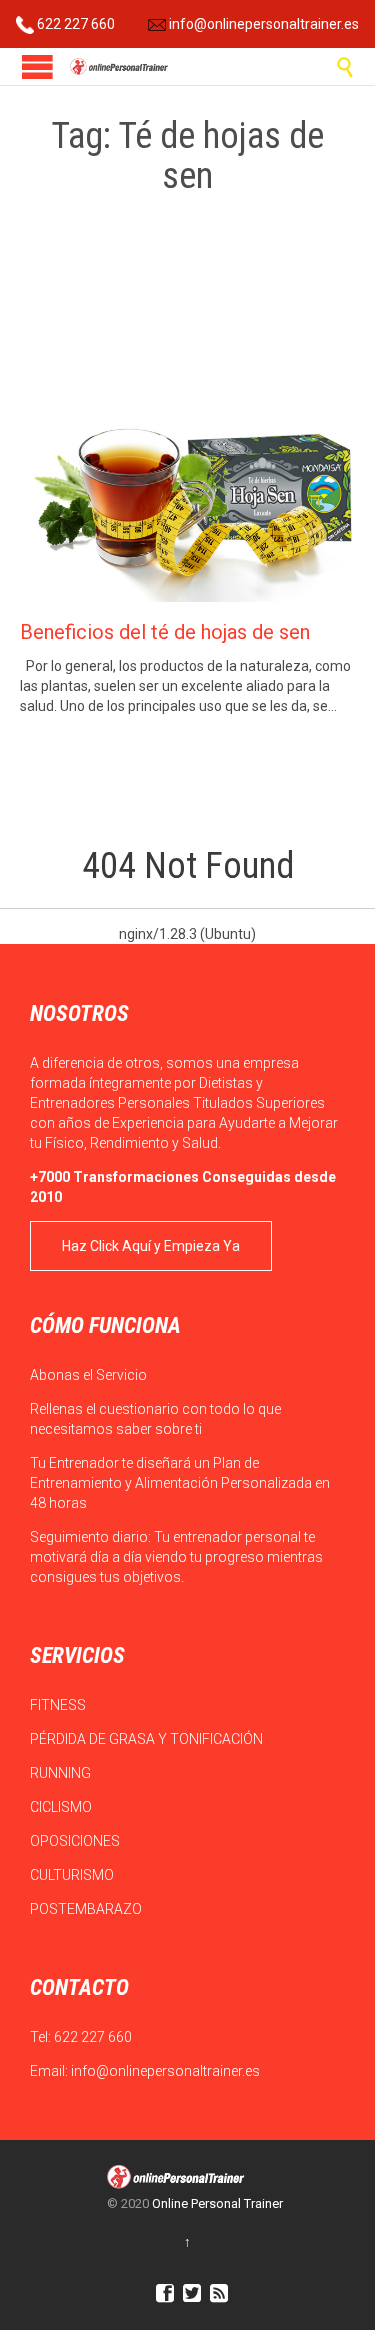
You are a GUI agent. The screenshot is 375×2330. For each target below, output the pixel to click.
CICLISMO (62, 1807)
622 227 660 (74, 24)
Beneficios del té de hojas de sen (165, 632)
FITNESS (59, 1705)
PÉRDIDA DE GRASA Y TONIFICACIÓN (148, 1739)
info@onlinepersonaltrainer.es (262, 24)
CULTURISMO (73, 1875)
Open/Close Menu (37, 66)
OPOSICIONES (76, 1841)
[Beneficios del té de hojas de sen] (187, 501)
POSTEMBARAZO (87, 1909)
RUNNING (62, 1773)
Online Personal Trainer (217, 2203)
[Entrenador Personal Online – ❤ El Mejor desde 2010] (120, 66)
